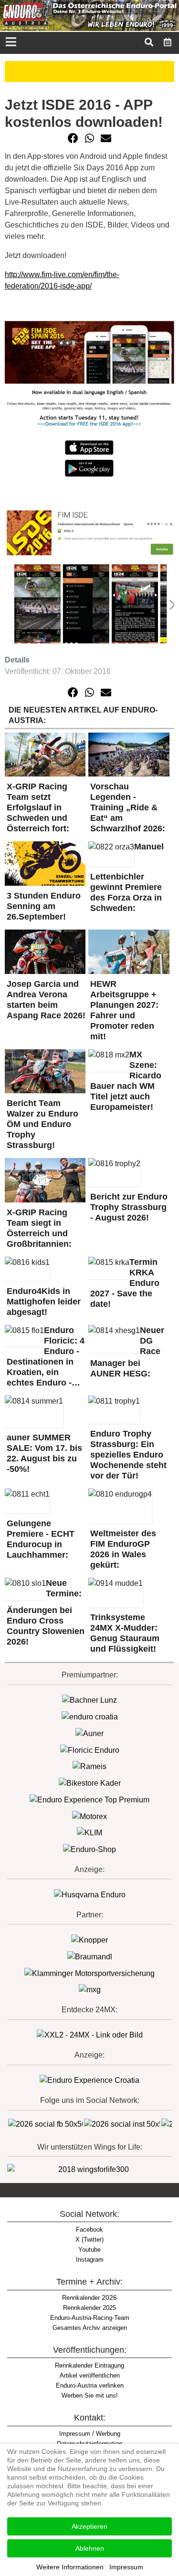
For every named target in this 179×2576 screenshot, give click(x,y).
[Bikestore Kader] (90, 1783)
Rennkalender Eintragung (89, 2365)
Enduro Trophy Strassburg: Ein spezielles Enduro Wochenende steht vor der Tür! (128, 1455)
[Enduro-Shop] (89, 1849)
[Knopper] (89, 1940)
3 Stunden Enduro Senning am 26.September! (44, 906)
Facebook (89, 2229)
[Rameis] (89, 1766)
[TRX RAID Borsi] (90, 1990)
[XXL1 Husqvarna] (90, 1894)
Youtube (89, 2250)
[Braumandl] (90, 1956)
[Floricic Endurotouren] (90, 1750)
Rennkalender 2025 (89, 2308)
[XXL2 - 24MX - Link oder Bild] (90, 2035)
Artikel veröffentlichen (90, 2375)
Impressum (126, 2567)
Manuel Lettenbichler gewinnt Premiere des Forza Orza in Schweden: (127, 877)
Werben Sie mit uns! (90, 2395)
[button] (73, 138)
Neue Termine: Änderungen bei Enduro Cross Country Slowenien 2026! (46, 1612)
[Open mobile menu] (11, 43)
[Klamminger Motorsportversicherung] (89, 1973)
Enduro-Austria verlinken (90, 2385)
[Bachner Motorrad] (89, 1700)
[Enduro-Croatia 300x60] (90, 1716)
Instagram (90, 2260)
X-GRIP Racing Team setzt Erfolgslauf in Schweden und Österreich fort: (38, 807)
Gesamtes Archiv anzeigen (90, 2328)
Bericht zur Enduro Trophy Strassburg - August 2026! (129, 1207)
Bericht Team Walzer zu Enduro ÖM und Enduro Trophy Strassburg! (42, 1124)
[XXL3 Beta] (89, 2080)
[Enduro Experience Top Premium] (89, 1799)
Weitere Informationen (70, 2567)
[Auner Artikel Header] (89, 71)
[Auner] (89, 1733)
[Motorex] (89, 1816)
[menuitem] (168, 42)
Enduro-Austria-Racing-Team (90, 2318)
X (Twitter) (89, 2240)
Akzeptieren (89, 2526)
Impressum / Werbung (90, 2434)
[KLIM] (89, 1833)
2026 (89, 2297)
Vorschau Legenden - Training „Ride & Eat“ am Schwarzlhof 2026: (128, 807)
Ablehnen (90, 2548)
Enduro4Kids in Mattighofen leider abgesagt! (44, 1302)
